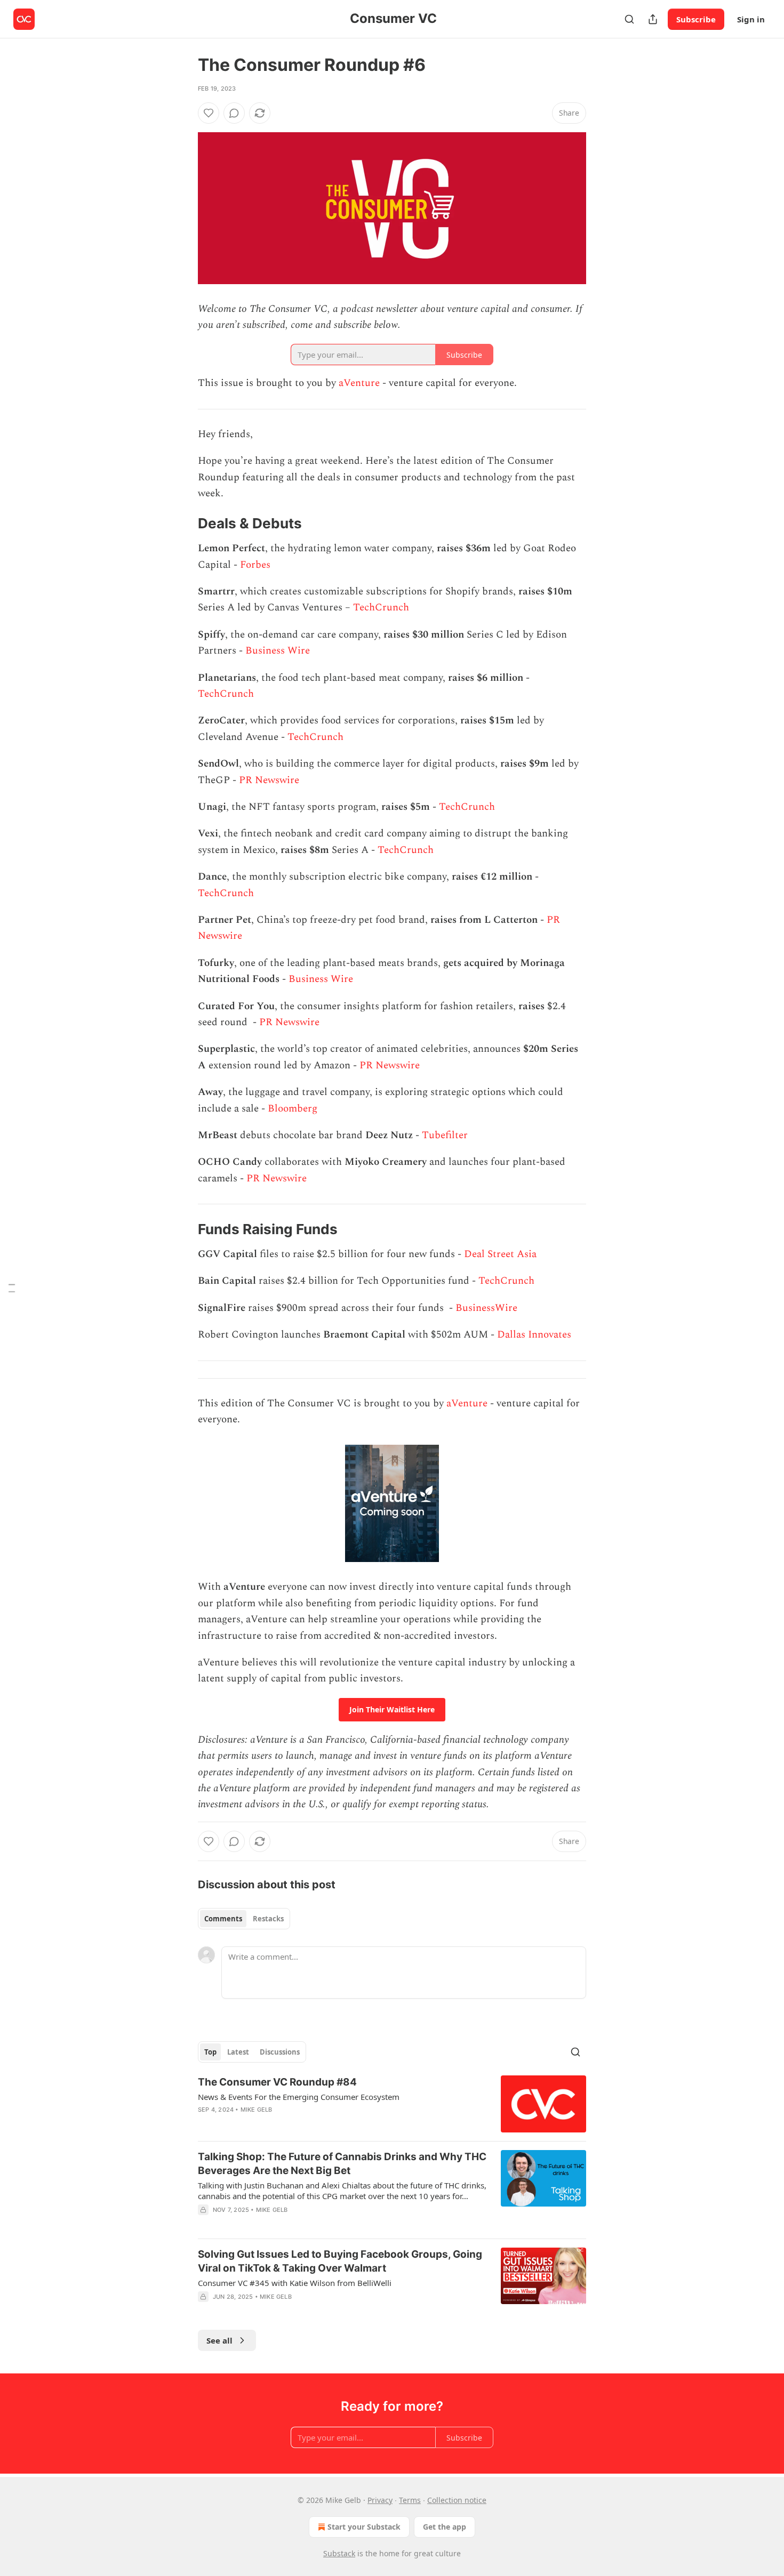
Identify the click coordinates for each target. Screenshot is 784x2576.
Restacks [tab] (268, 1919)
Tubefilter (445, 1135)
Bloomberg (293, 1109)
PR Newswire (269, 780)
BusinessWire (486, 1308)
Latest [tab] (238, 2052)
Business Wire (278, 651)
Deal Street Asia (502, 1254)
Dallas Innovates (534, 1335)
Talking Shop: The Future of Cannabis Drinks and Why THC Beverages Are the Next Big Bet (342, 2164)
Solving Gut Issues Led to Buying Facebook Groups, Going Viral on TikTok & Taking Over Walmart (340, 2261)
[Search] (629, 19)
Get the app (445, 2527)
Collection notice (457, 2500)
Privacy (380, 2500)
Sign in (751, 19)
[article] (392, 2104)
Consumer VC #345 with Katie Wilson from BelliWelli (295, 2283)
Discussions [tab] (280, 2052)
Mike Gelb (257, 2110)
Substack (339, 2553)
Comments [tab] (223, 1919)
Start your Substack (364, 2527)
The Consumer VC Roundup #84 (277, 2082)
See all (219, 2340)
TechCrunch (381, 607)
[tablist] (244, 1919)
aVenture (359, 383)
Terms (410, 2500)
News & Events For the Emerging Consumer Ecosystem (299, 2097)
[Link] (183, 524)
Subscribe (696, 19)
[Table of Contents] (12, 1288)
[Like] (209, 113)
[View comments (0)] (234, 113)
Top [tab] (210, 2052)
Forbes (255, 565)
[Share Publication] (653, 19)
